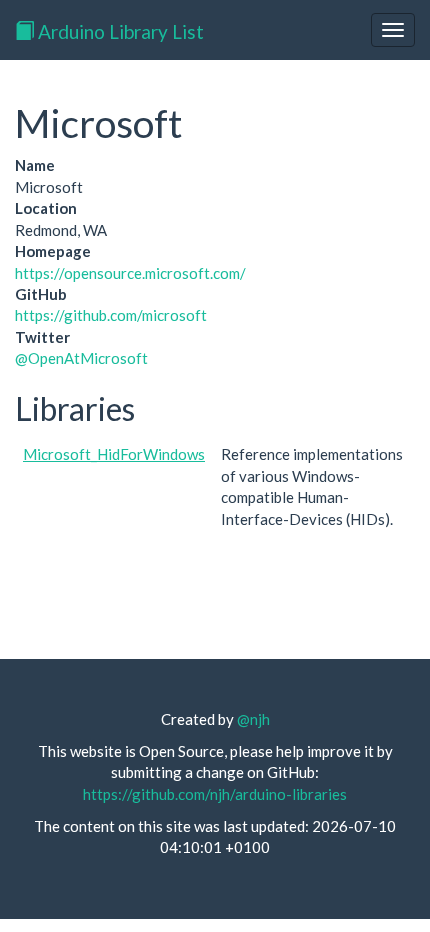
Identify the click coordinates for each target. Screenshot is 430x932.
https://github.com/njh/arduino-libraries (215, 794)
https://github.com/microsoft (111, 315)
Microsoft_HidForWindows (114, 454)
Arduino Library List (119, 31)
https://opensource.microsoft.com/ (130, 273)
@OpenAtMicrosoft (81, 358)
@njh (253, 719)
